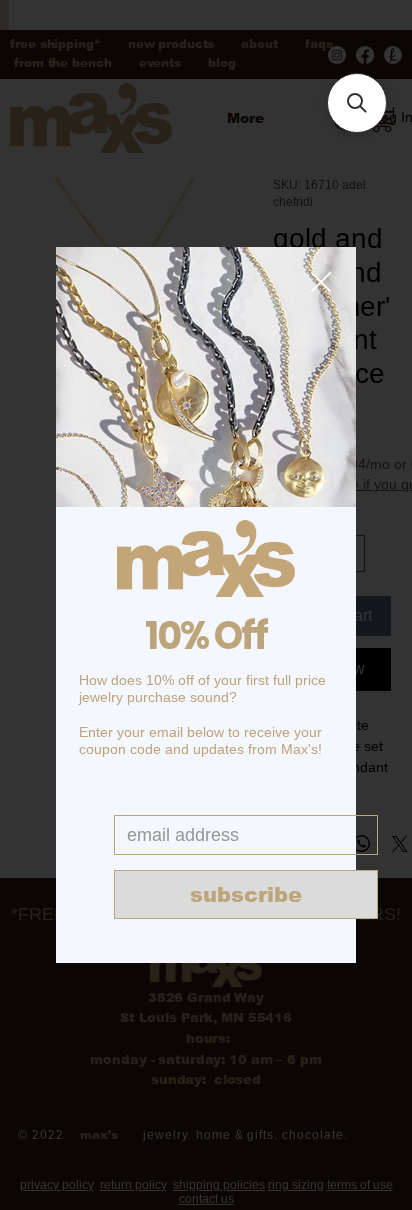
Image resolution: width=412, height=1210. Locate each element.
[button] (321, 283)
